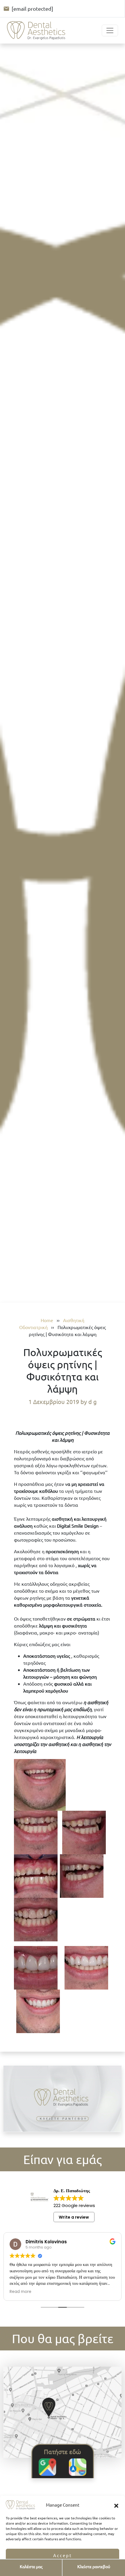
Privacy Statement (79, 2569)
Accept (63, 2555)
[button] (116, 2505)
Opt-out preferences (45, 2569)
